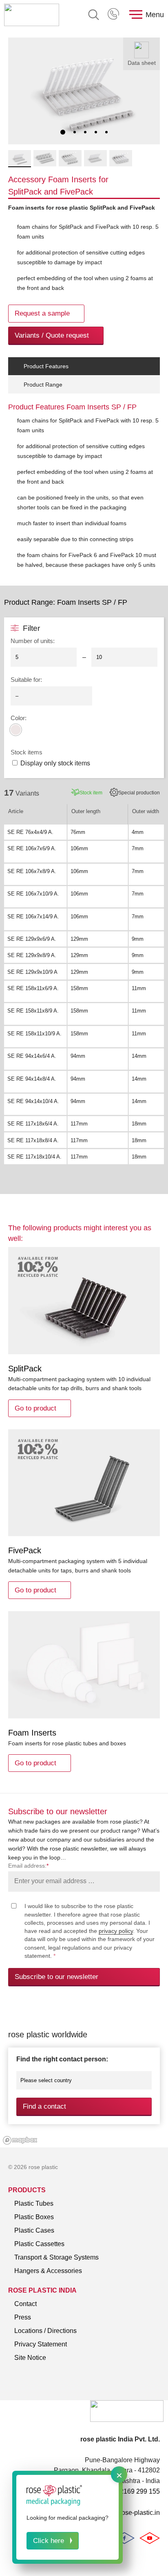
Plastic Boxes (34, 2217)
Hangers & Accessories (48, 2271)
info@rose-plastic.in (131, 2513)
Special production (139, 793)
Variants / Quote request (52, 335)
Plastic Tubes (34, 2203)
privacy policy (116, 1931)
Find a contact (44, 2106)
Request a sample (42, 313)
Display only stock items (55, 763)
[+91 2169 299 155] (114, 15)
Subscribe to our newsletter (56, 1977)
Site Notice (30, 2358)
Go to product (35, 1408)
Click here (49, 2541)
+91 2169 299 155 (114, 15)
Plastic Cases (34, 2230)
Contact (25, 2304)
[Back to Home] (32, 15)
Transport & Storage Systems (56, 2257)
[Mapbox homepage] (20, 2140)
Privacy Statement (41, 2344)
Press (23, 2317)
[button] (63, 132)
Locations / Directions (45, 2331)
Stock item (91, 793)
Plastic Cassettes (39, 2244)
